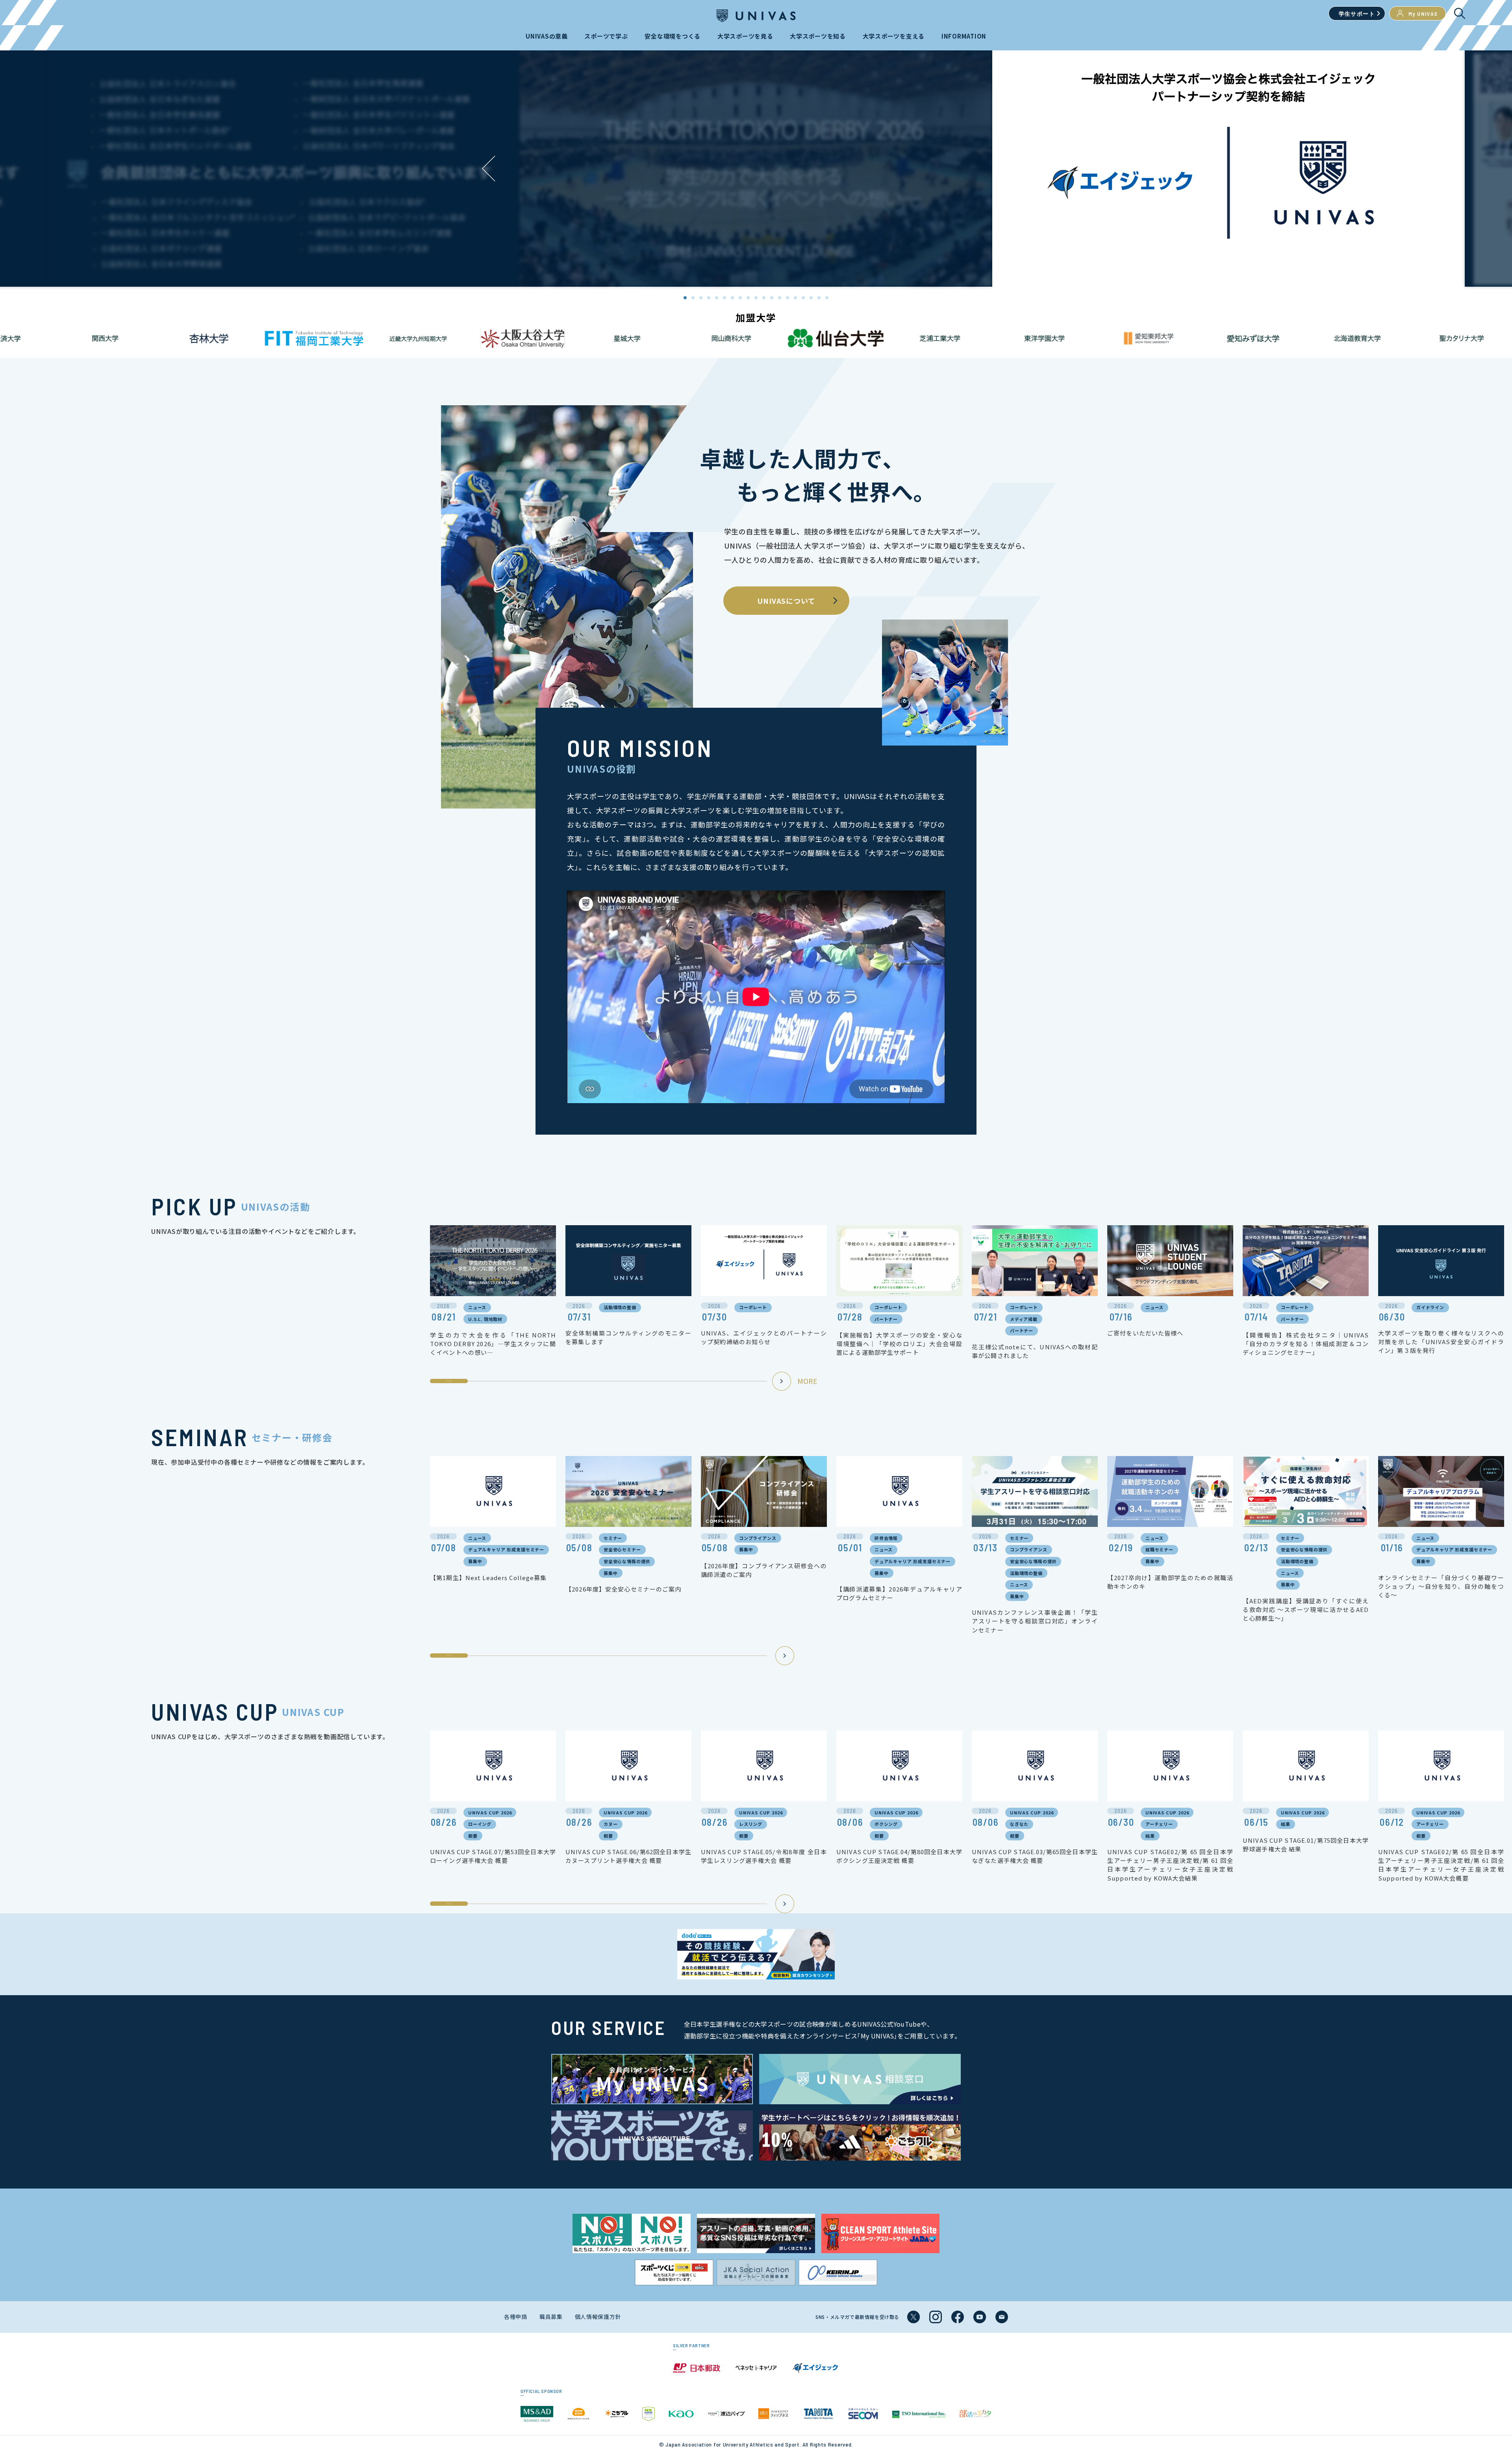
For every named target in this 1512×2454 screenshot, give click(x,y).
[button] (1024, 169)
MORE (807, 1381)
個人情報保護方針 (598, 2317)
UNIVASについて (786, 601)
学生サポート (1357, 14)
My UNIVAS (1423, 14)
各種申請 (516, 2317)
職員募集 (551, 2317)
